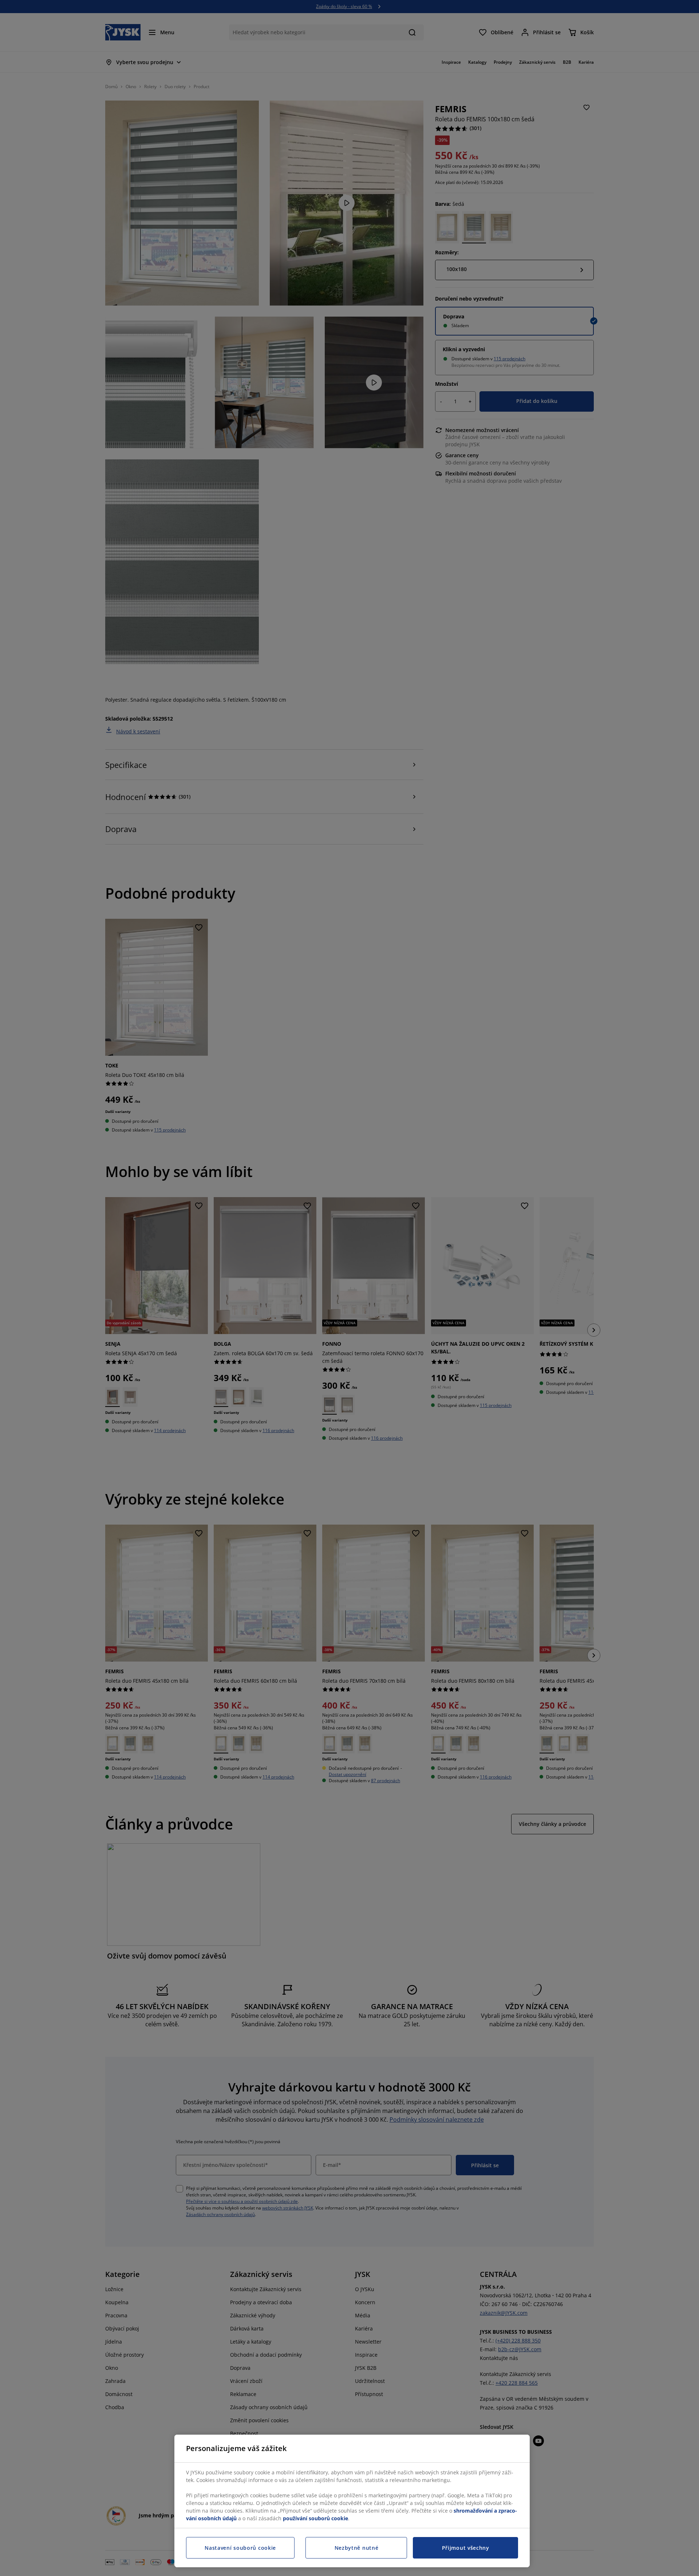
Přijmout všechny (466, 2548)
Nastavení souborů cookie (240, 2548)
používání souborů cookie (315, 2518)
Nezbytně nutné (357, 2548)
